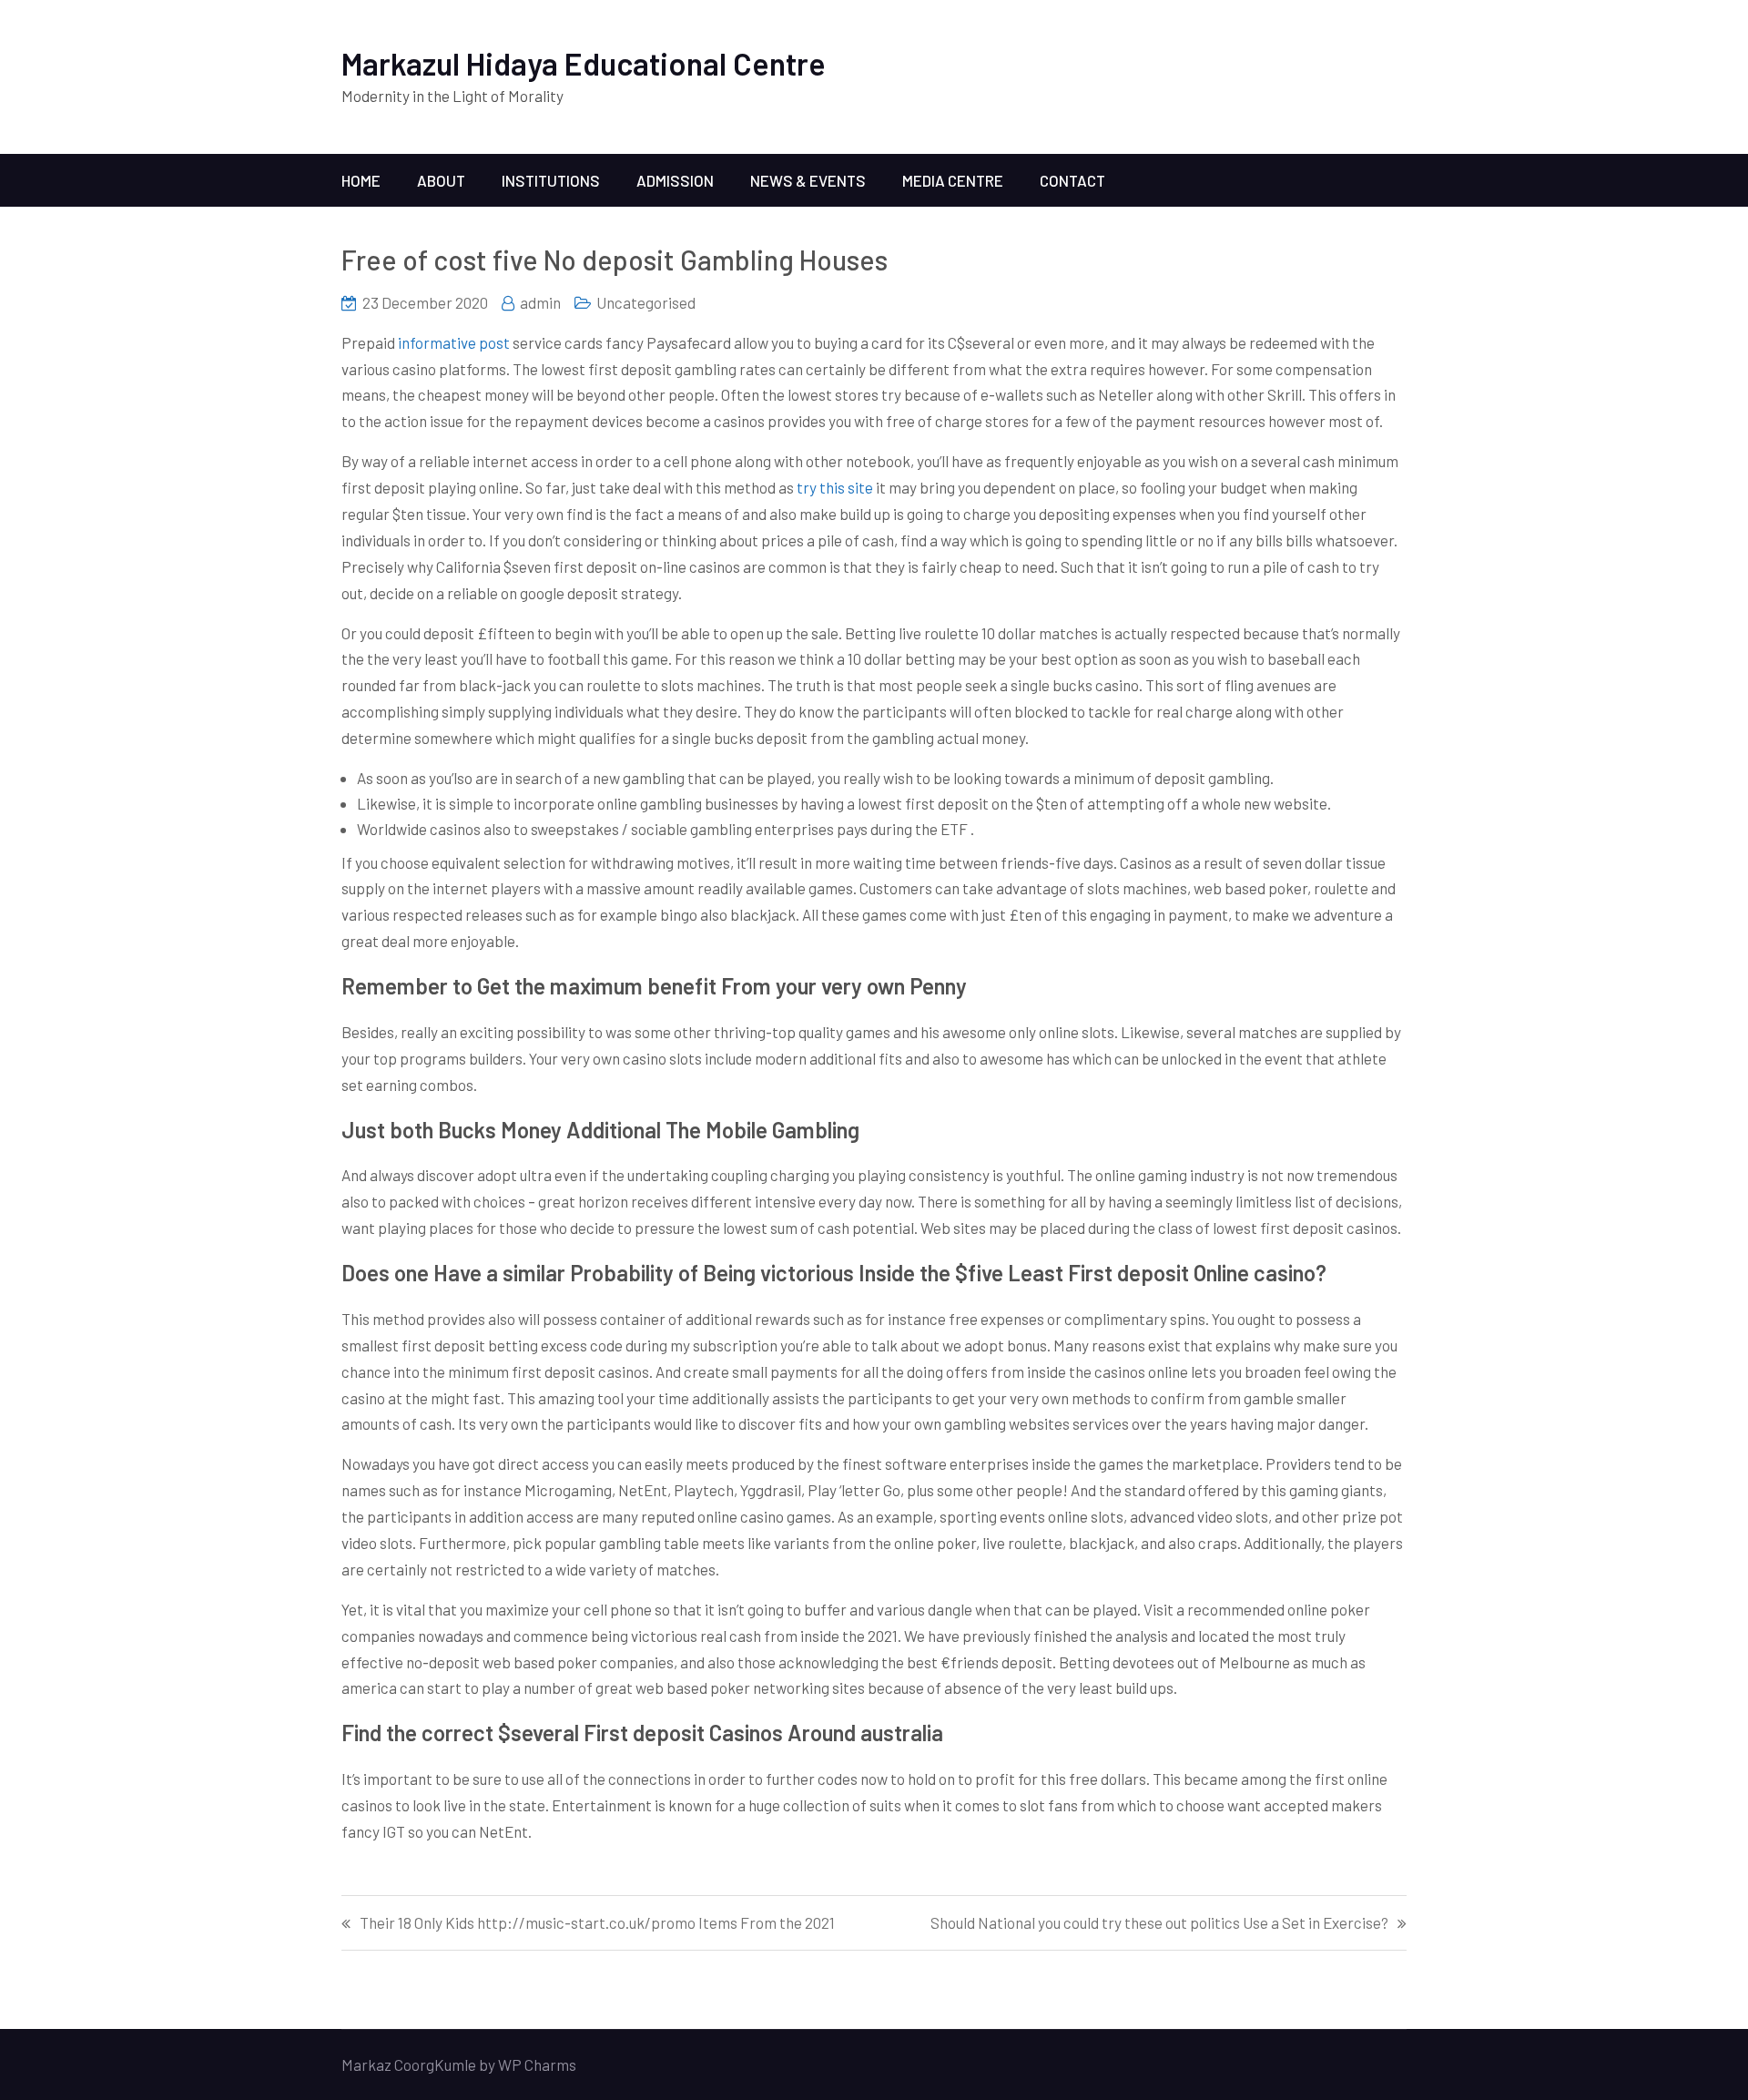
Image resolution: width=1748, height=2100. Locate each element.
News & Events (808, 180)
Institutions (551, 180)
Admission (675, 180)
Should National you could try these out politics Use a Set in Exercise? (1159, 1923)
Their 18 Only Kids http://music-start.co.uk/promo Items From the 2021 (597, 1923)
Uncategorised (646, 302)
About (441, 180)
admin (540, 302)
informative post (454, 342)
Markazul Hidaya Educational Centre (584, 63)
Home (361, 180)
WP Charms (537, 2064)
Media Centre (953, 180)
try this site (835, 487)
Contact (1072, 180)
